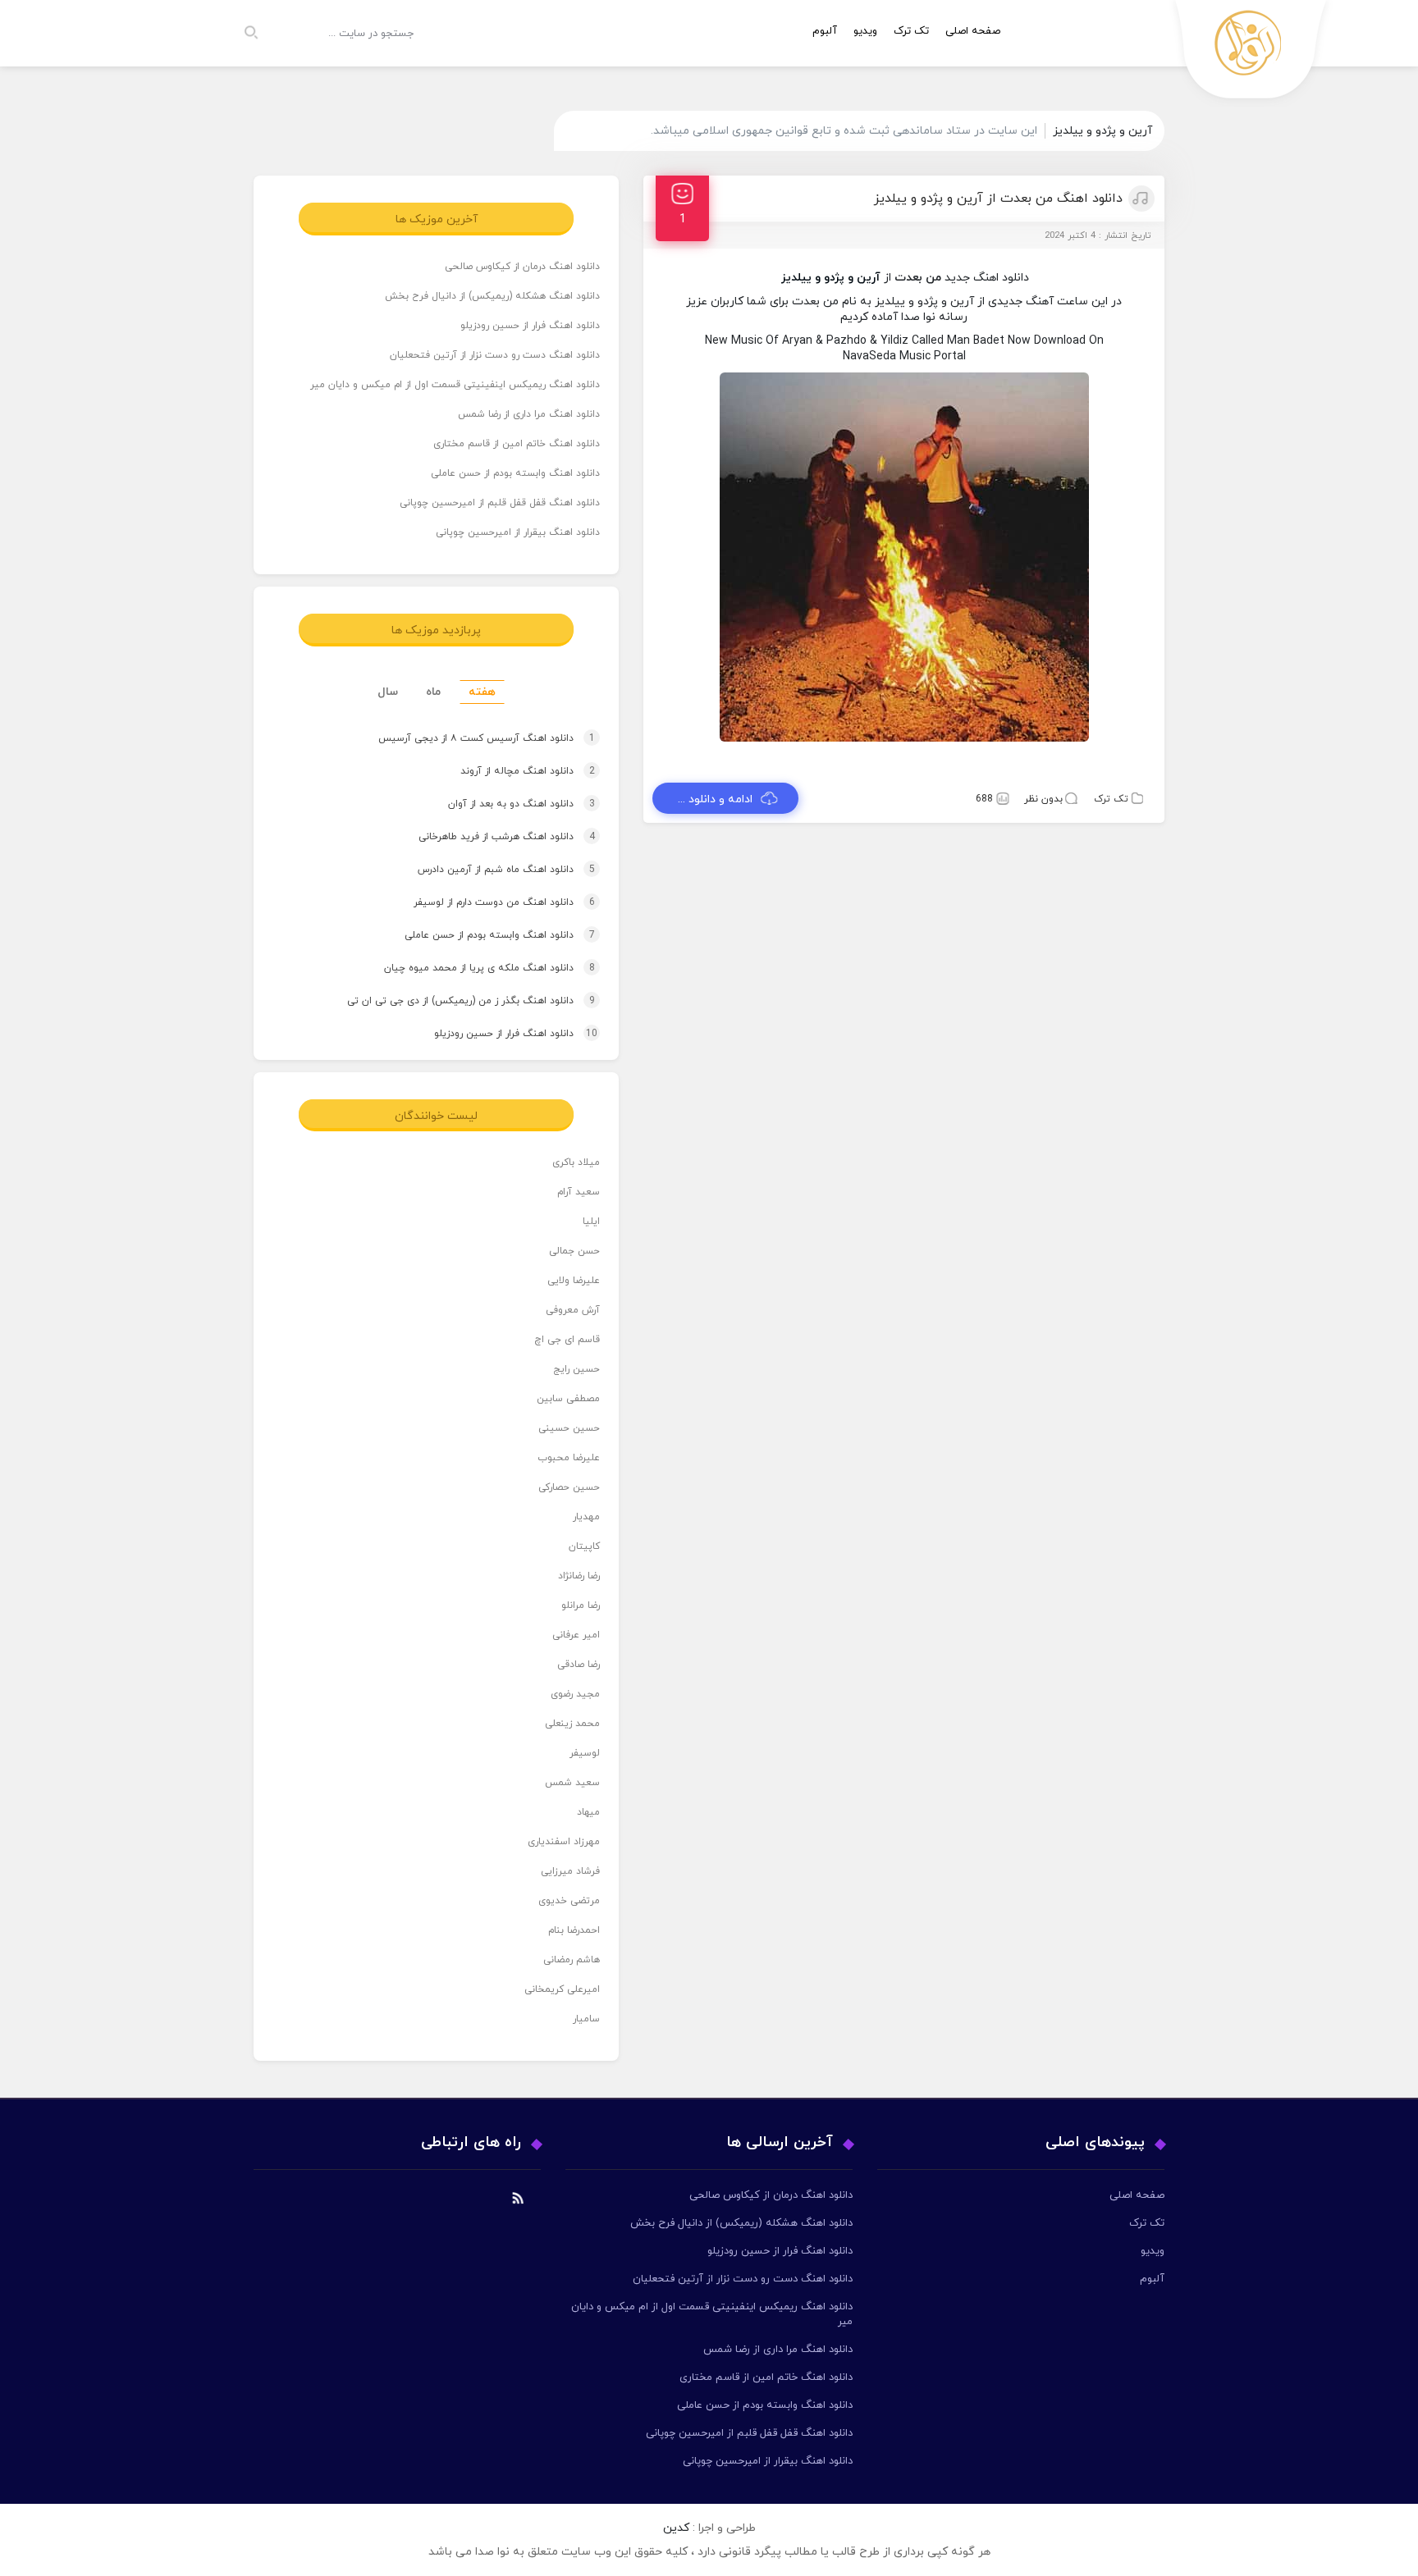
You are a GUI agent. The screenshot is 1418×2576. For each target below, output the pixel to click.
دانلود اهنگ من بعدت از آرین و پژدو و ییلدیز (998, 199)
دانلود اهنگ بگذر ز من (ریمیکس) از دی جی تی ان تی (455, 1001)
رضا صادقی (579, 1665)
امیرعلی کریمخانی (562, 1989)
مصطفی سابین (568, 1399)
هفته (482, 692)
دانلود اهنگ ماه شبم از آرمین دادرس (491, 870)
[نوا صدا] (1251, 54)
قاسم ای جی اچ (567, 1340)
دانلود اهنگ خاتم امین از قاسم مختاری (517, 444)
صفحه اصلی (973, 31)
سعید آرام (579, 1192)
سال (388, 692)
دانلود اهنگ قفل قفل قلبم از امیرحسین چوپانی (500, 503)
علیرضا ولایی (574, 1281)
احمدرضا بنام (574, 1930)
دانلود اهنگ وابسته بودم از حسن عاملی (515, 473)
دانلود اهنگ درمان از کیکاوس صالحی (522, 267)
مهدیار (586, 1517)
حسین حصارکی (569, 1487)
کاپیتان (584, 1546)
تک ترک (911, 31)
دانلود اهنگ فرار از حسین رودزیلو (530, 326)
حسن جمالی (574, 1251)
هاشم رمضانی (572, 1960)
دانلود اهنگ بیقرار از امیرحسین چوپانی (518, 532)
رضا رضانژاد (579, 1576)
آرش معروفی (573, 1310)
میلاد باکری (576, 1162)
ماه (433, 692)
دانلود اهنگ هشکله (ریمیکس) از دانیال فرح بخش (492, 296)
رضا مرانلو (581, 1605)
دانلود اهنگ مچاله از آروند (512, 771)
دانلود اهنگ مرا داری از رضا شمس (529, 414)
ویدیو (865, 31)
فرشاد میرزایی (570, 1871)
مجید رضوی (575, 1694)
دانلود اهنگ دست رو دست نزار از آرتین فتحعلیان (495, 355)
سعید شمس (572, 1783)
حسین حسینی (569, 1428)
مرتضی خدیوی (569, 1901)
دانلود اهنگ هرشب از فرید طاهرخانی (491, 837)
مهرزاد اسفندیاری (564, 1842)
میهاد (588, 1812)
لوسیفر (585, 1753)
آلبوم (825, 31)
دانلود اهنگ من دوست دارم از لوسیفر (489, 902)
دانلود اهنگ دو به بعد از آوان (506, 804)
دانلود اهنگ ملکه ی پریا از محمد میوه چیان (474, 968)
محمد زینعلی (572, 1724)
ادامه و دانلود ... (715, 799)
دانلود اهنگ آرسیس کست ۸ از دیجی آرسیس (471, 738)
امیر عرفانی (576, 1635)
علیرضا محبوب (569, 1458)
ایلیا (591, 1222)
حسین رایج (576, 1369)
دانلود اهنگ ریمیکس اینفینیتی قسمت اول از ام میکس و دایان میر (455, 385)
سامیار (586, 2019)
